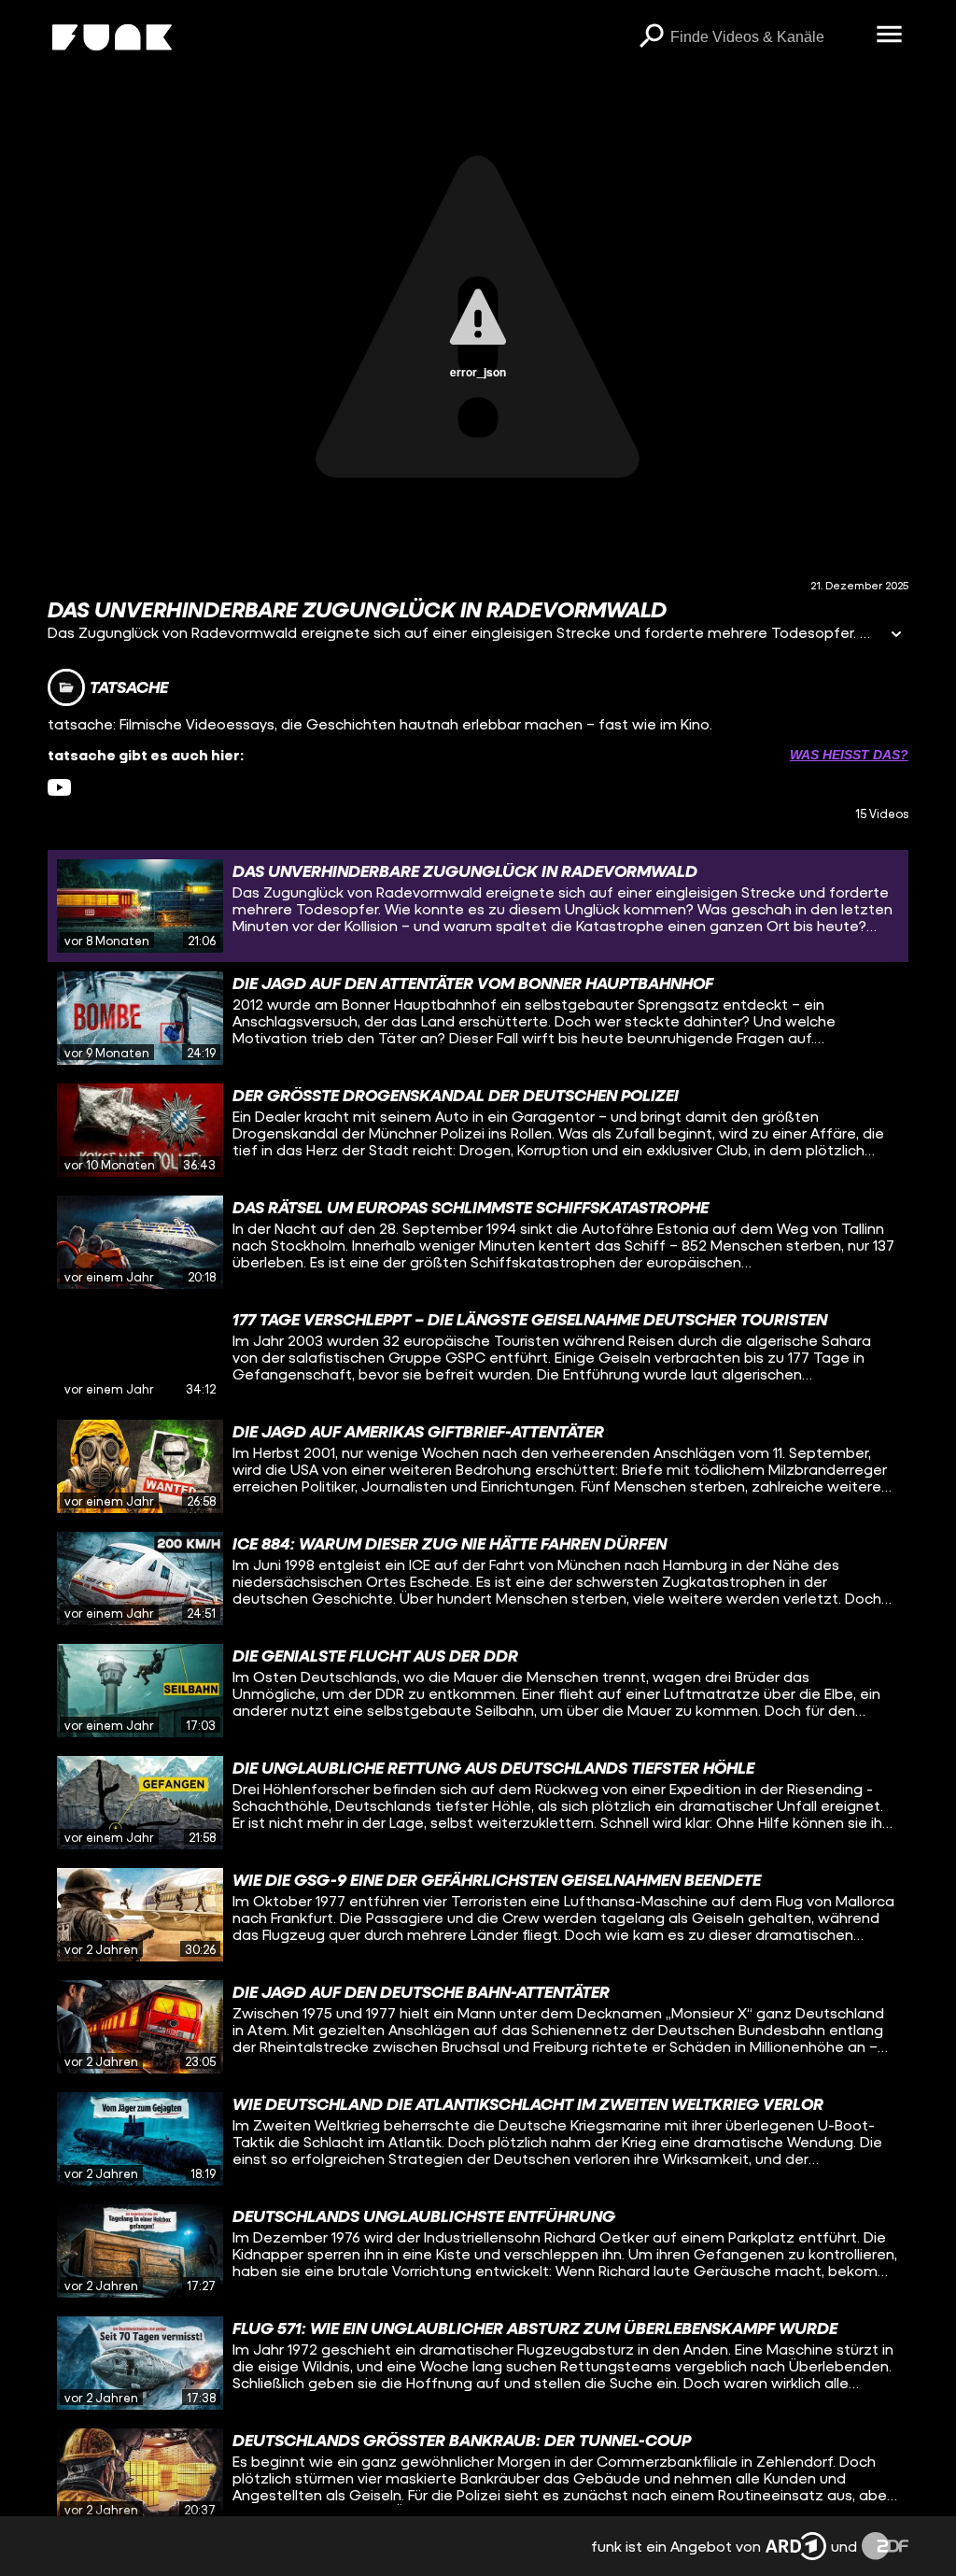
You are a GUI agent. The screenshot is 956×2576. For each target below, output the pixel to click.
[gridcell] (478, 906)
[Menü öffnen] (890, 35)
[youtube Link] (59, 787)
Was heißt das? (849, 755)
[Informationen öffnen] (896, 636)
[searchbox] (767, 37)
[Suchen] (652, 37)
